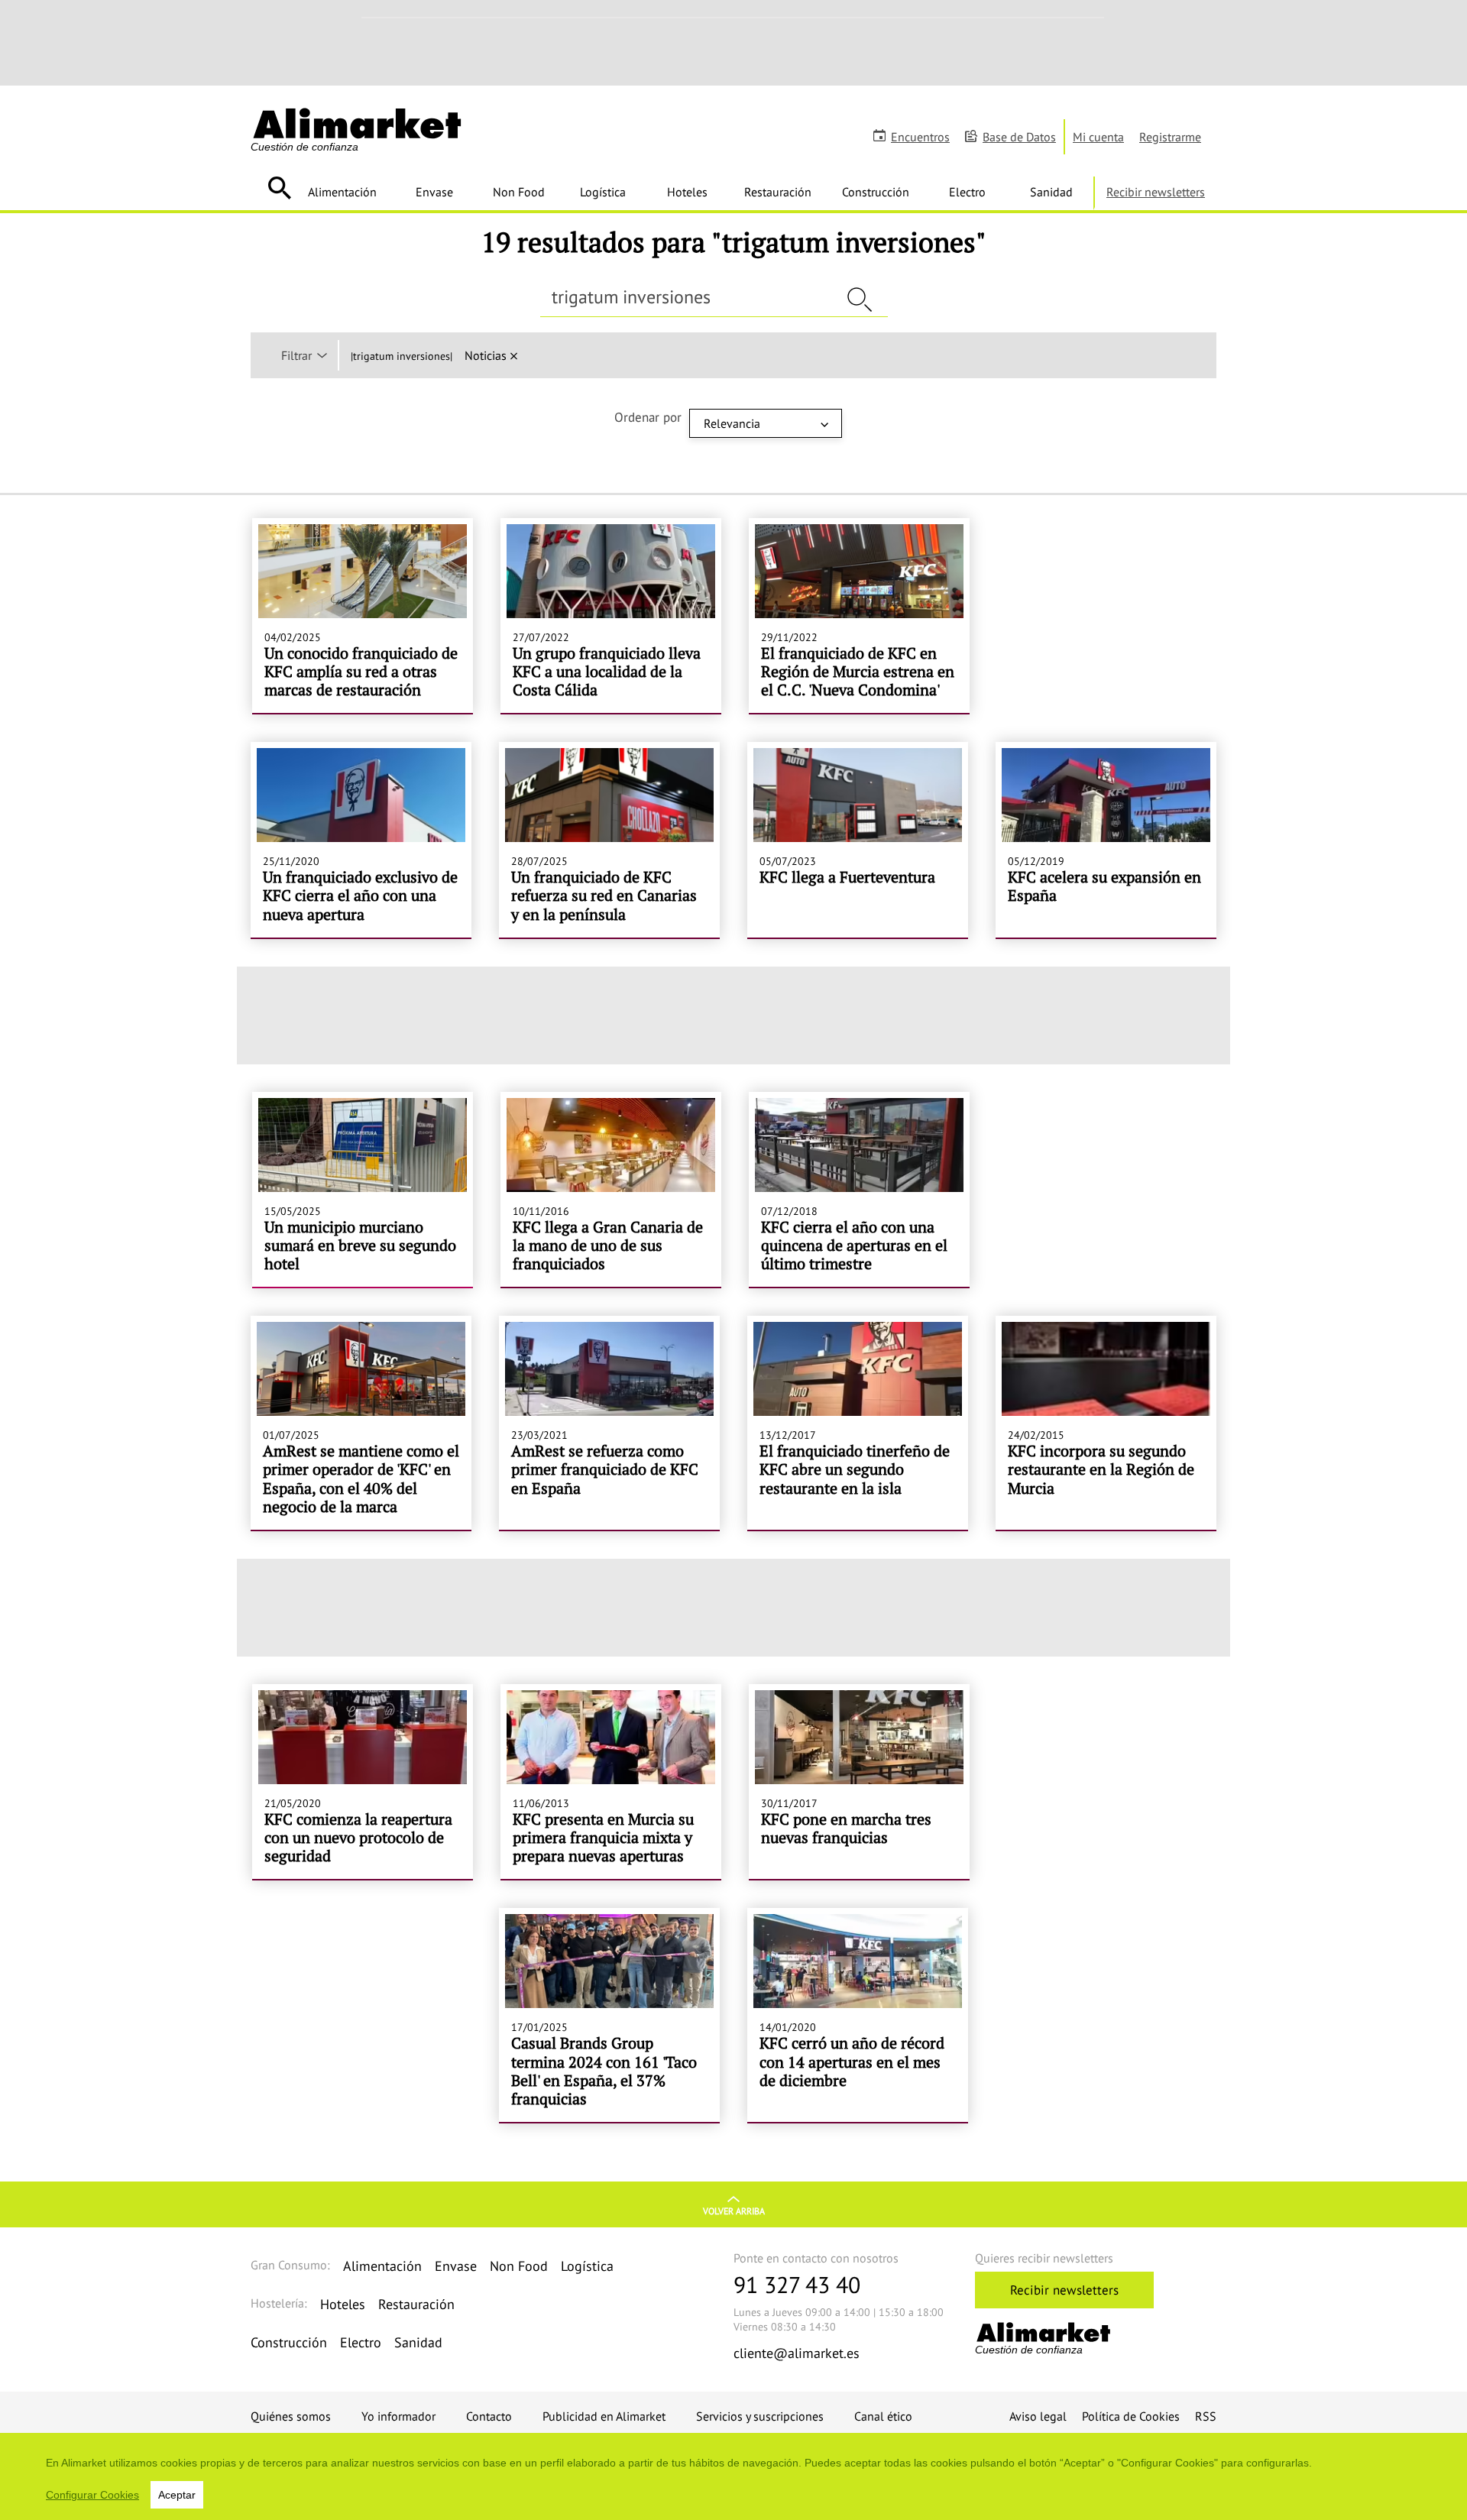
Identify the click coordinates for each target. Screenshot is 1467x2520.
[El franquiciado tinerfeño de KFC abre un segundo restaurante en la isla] (858, 1423)
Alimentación (342, 192)
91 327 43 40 (797, 2284)
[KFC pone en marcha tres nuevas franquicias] (859, 1782)
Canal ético (883, 2416)
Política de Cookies (1131, 2416)
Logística (603, 192)
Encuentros (920, 137)
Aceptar (177, 2495)
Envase (434, 192)
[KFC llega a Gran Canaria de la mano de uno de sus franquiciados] (611, 1190)
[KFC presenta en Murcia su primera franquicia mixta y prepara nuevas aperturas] (611, 1782)
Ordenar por (648, 417)
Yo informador (398, 2416)
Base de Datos (1019, 137)
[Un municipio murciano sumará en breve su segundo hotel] (363, 1190)
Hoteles (687, 192)
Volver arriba (734, 2211)
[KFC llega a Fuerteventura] (858, 840)
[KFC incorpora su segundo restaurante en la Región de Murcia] (1106, 1423)
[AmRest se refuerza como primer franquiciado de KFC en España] (609, 1423)
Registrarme (1170, 137)
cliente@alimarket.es (797, 2353)
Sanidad (1051, 192)
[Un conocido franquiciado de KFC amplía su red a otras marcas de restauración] (363, 616)
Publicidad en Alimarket (604, 2416)
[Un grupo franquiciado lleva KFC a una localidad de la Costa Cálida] (611, 616)
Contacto (489, 2416)
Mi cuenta (1098, 137)
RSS (1206, 2416)
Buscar (279, 188)
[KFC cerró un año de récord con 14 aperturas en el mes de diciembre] (858, 2015)
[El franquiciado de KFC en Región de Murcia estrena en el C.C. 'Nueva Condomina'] (859, 616)
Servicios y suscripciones (760, 2416)
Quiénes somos (291, 2416)
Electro (967, 192)
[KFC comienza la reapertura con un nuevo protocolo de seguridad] (363, 1782)
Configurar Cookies (92, 2495)
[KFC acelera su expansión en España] (1106, 840)
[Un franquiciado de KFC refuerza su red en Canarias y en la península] (609, 840)
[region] (733, 2476)
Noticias (486, 355)
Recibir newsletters (1156, 192)
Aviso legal (1038, 2416)
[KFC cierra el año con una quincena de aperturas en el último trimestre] (859, 1190)
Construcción (876, 192)
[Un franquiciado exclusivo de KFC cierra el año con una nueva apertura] (361, 840)
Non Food (519, 192)
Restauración (778, 192)
